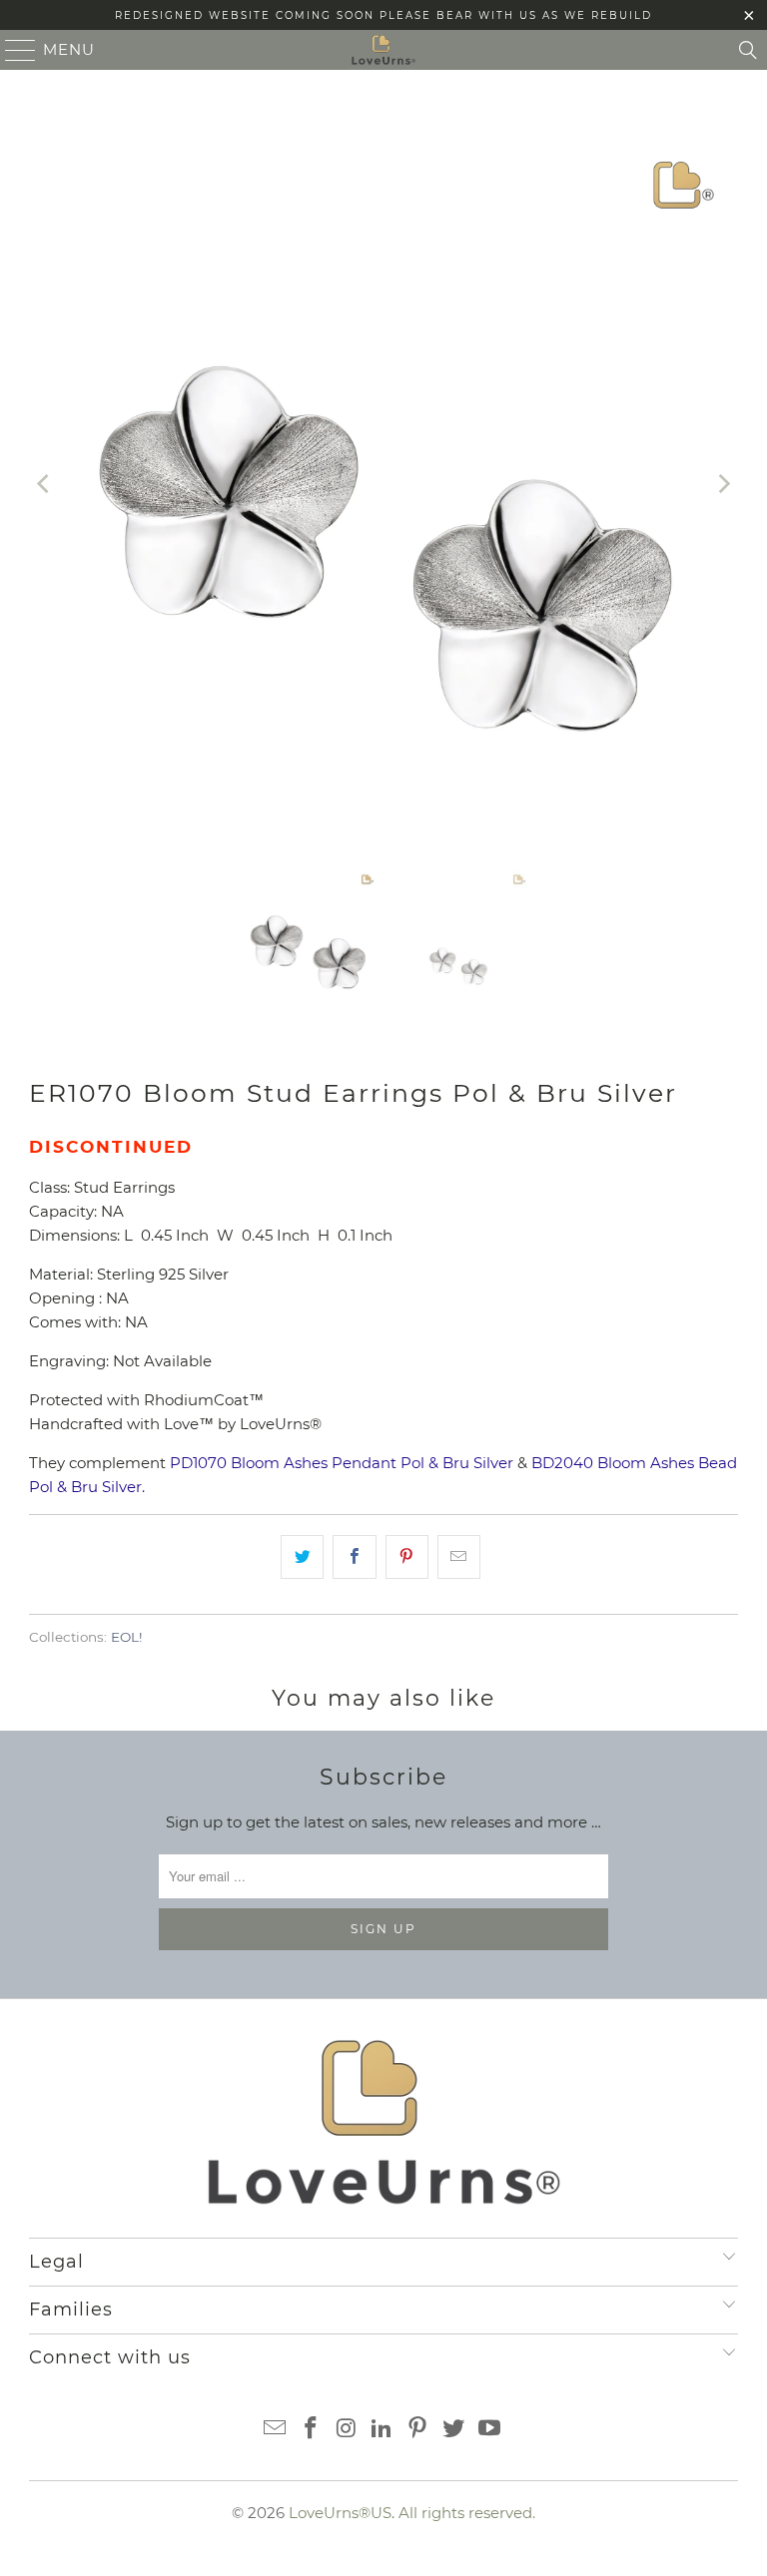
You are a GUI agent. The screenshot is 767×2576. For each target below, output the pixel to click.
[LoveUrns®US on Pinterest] (418, 2430)
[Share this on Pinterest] (407, 1557)
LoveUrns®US (340, 2513)
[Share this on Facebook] (354, 1557)
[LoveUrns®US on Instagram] (347, 2430)
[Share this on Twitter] (302, 1557)
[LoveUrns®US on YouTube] (489, 2430)
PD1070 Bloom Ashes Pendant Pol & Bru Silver (342, 1463)
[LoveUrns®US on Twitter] (454, 2430)
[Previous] (44, 484)
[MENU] (12, 50)
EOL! (127, 1637)
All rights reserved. (467, 2513)
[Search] (748, 50)
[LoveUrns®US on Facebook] (312, 2430)
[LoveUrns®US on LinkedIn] (383, 2430)
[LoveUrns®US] (383, 50)
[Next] (723, 484)
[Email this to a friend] (459, 1557)
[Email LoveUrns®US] (276, 2430)
